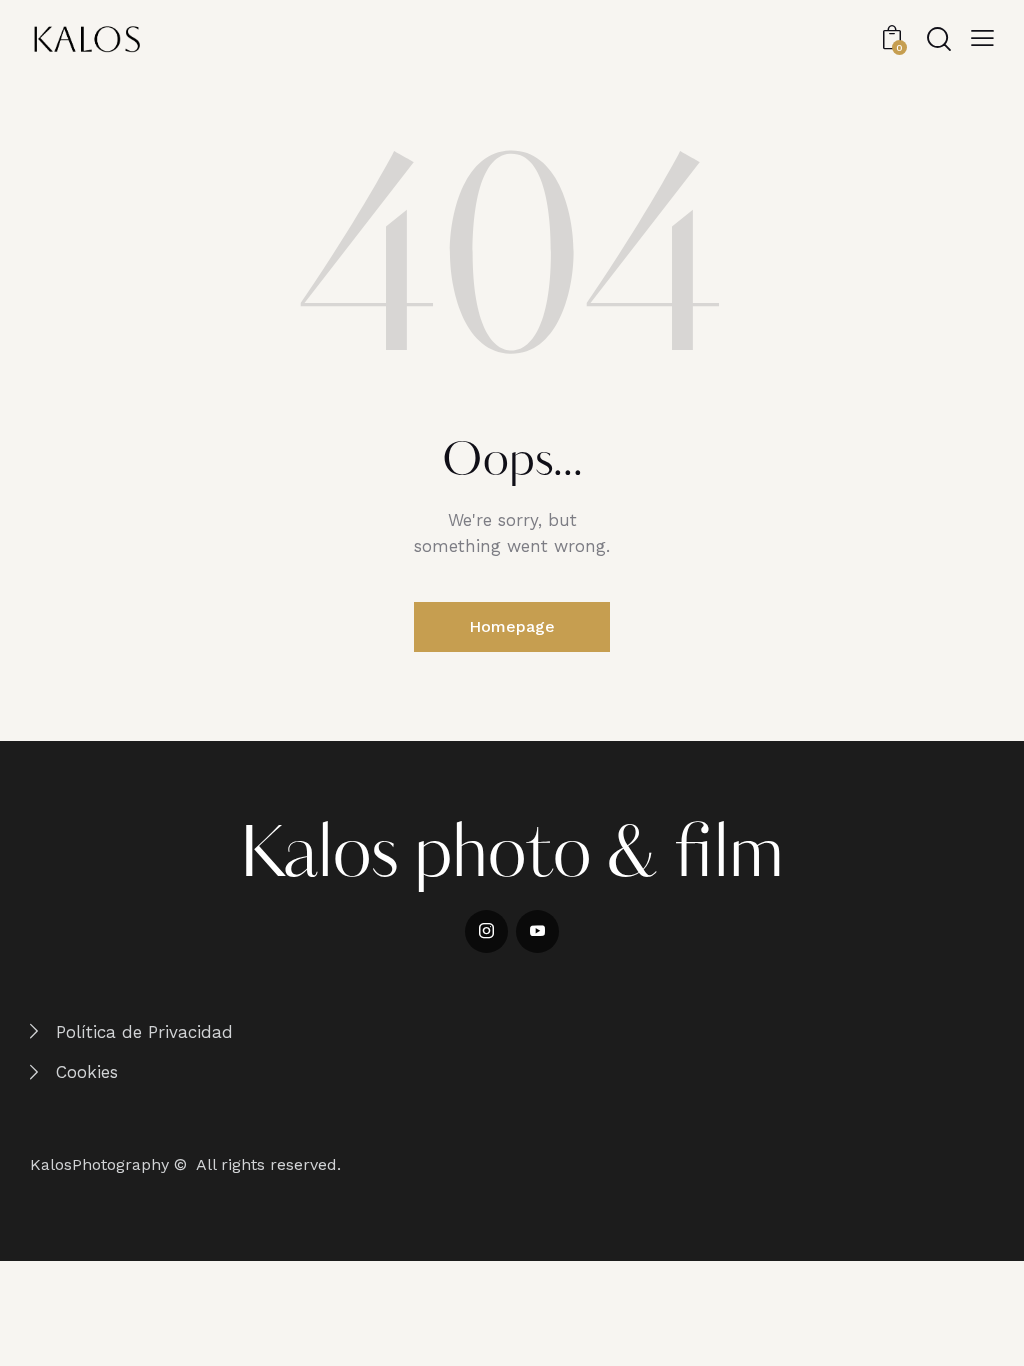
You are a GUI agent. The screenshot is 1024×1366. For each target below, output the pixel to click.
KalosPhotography (99, 1164)
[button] (982, 38)
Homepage (512, 626)
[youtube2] (537, 931)
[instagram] (486, 931)
